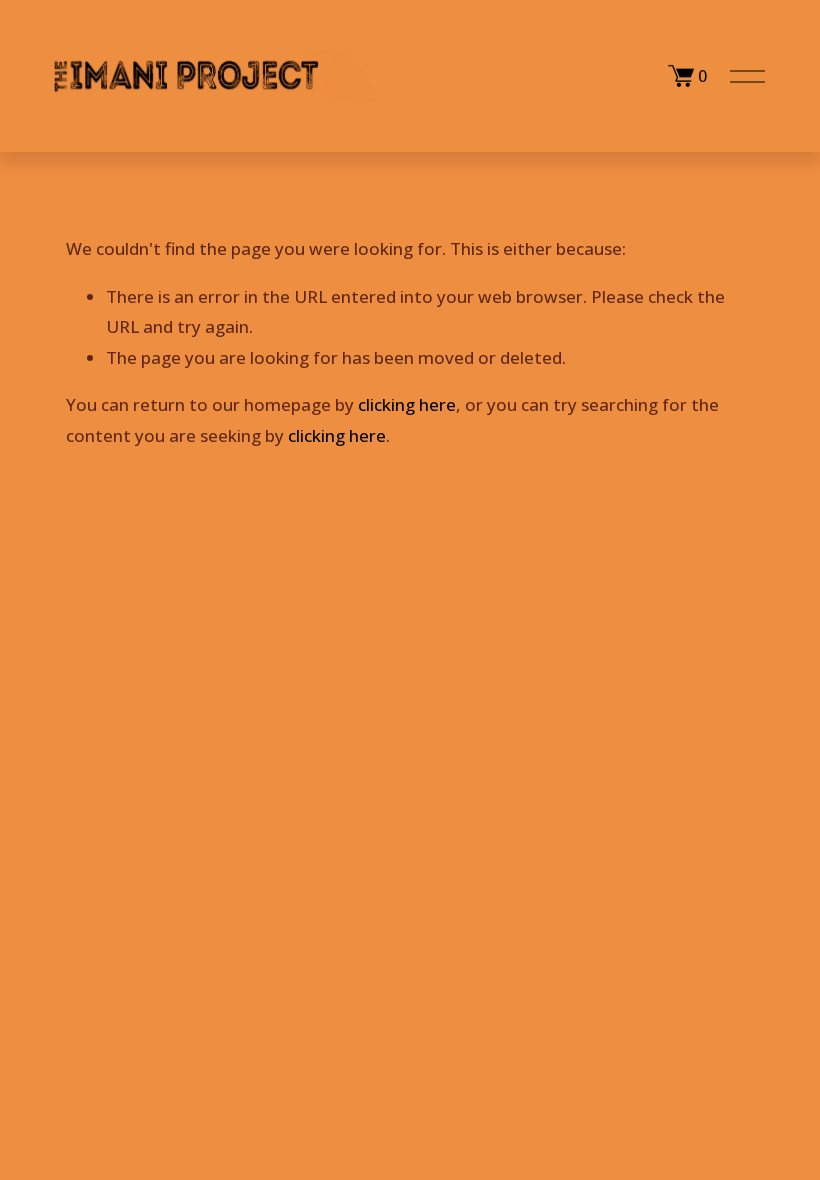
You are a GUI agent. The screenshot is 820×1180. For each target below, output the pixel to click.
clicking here (407, 404)
